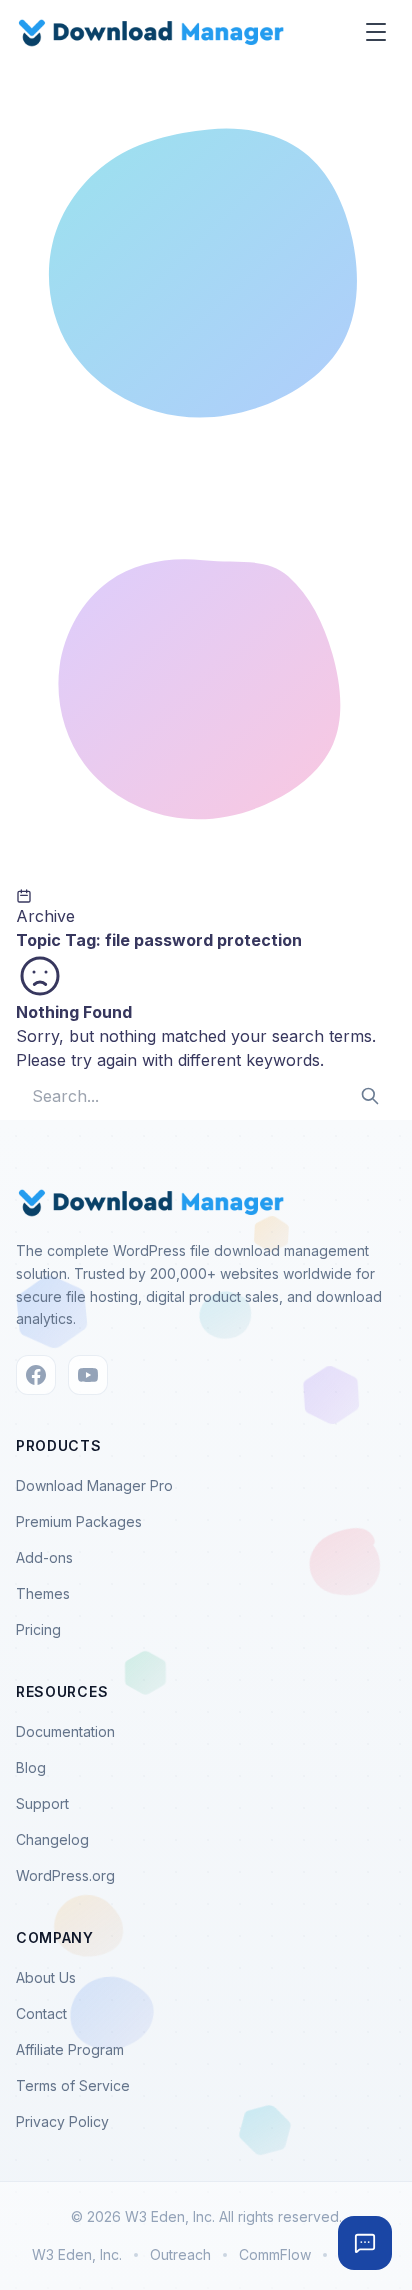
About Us (46, 1977)
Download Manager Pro (94, 1485)
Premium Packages (79, 1521)
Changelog (52, 1839)
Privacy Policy (62, 2121)
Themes (43, 1593)
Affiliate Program (70, 2049)
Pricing (38, 1629)
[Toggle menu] (376, 32)
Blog (31, 1767)
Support (42, 1803)
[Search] (370, 1096)
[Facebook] (36, 1375)
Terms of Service (73, 2085)
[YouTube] (88, 1375)
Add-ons (44, 1557)
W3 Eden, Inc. (77, 2254)
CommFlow (275, 2254)
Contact (41, 2013)
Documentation (65, 1731)
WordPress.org (65, 1875)
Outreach (180, 2254)
